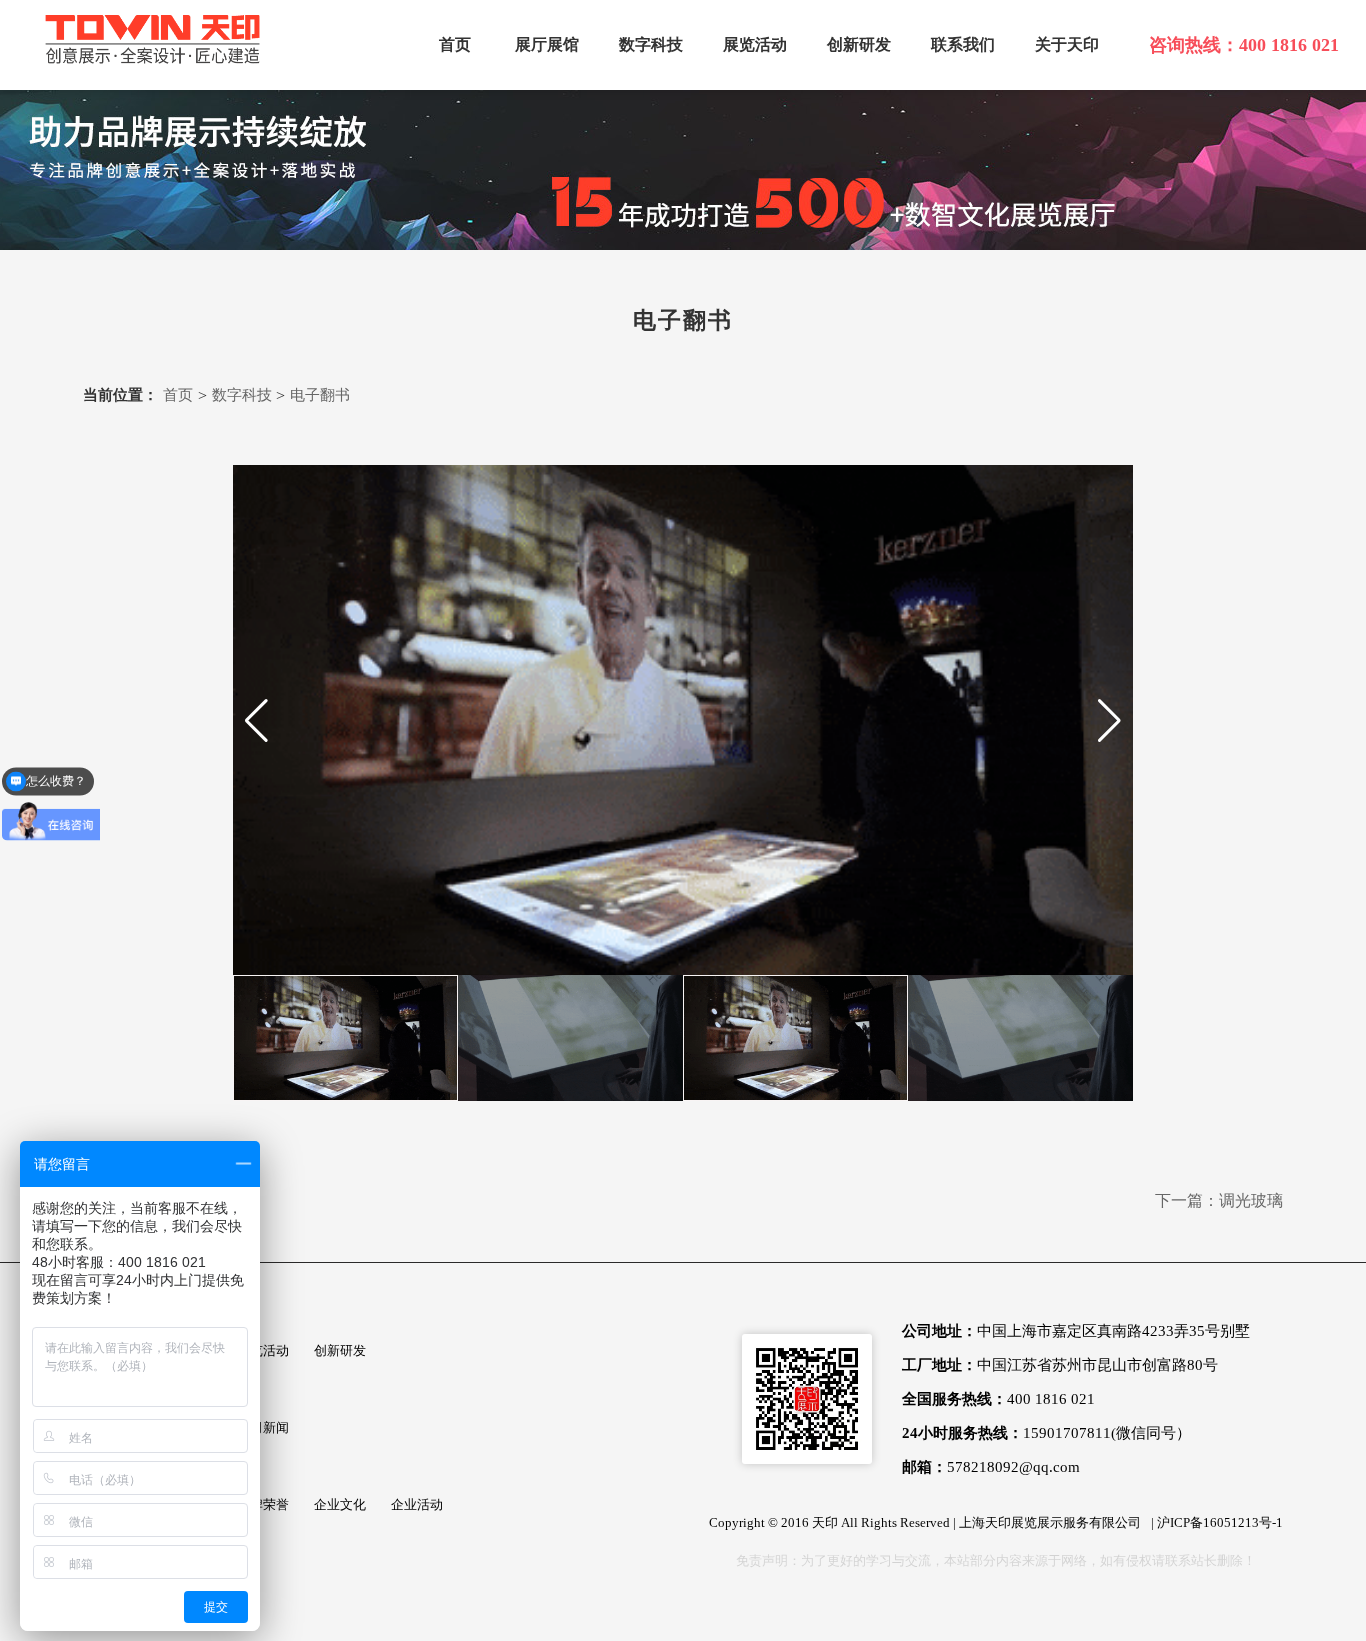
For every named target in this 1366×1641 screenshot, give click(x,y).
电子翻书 (320, 395)
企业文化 (340, 1504)
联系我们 (963, 44)
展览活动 (755, 44)
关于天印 (1067, 44)
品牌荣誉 (263, 1504)
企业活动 (417, 1504)
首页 (455, 44)
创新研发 (859, 44)
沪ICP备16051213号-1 (1220, 1522)
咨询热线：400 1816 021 (1244, 45)
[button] (256, 720)
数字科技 (651, 44)
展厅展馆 (547, 44)
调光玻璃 (1251, 1200)
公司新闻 (263, 1427)
